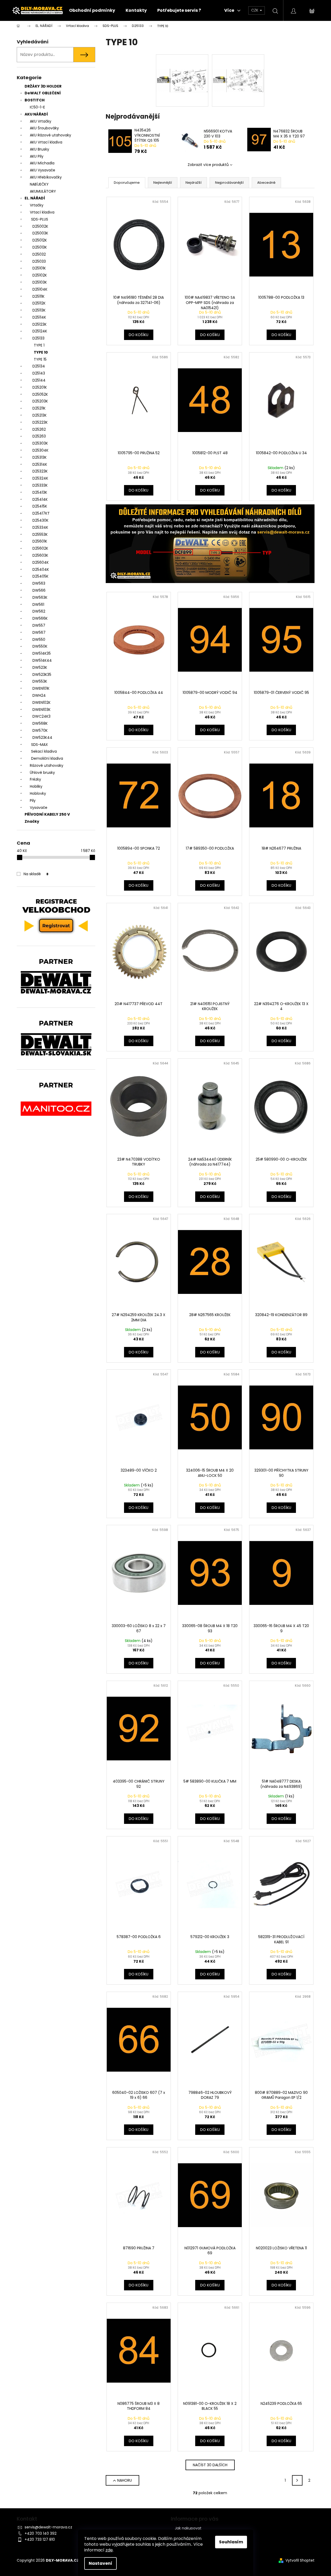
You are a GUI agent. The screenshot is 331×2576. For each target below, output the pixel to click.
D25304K (40, 450)
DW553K (40, 681)
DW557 (39, 625)
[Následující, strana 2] (297, 2480)
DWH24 (39, 695)
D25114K (39, 317)
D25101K (39, 268)
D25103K (40, 282)
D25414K (40, 499)
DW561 (38, 604)
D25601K (40, 541)
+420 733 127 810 (40, 2539)
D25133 (38, 338)
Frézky (35, 779)
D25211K (39, 408)
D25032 (39, 254)
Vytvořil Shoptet (300, 2560)
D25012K (40, 240)
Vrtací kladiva (42, 212)
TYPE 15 (40, 359)
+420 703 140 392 (41, 2533)
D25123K (40, 324)
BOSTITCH (35, 100)
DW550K (40, 646)
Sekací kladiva (44, 751)
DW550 (39, 639)
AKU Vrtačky (41, 121)
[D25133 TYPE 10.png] (238, 66)
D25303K (40, 443)
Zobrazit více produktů (208, 165)
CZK (255, 10)
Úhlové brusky (42, 773)
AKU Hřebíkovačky (46, 177)
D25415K (40, 506)
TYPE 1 (39, 345)
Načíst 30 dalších (210, 2465)
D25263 (39, 436)
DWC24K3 (41, 716)
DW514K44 (42, 660)
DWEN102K (41, 702)
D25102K (40, 275)
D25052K (40, 394)
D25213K (40, 415)
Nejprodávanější (229, 183)
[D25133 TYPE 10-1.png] (182, 66)
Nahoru (125, 2480)
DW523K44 (42, 737)
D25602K (40, 548)
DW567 (39, 632)
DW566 (39, 590)
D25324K (40, 478)
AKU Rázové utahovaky (51, 135)
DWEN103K (41, 710)
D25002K (40, 226)
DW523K (40, 667)
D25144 (39, 380)
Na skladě (36, 874)
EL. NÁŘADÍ (35, 198)
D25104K (40, 289)
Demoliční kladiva (47, 758)
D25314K (40, 464)
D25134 (39, 366)
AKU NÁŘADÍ (36, 114)
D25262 (39, 429)
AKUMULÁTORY (43, 191)
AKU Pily (37, 156)
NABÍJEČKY (39, 184)
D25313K (40, 457)
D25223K (40, 422)
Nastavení (100, 2563)
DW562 (39, 611)
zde (109, 2550)
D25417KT (41, 513)
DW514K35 (42, 653)
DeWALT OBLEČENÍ (43, 93)
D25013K (40, 247)
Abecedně (266, 183)
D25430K (40, 520)
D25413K (40, 492)
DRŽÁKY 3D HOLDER (43, 86)
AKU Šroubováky (44, 128)
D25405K (40, 576)
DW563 (39, 583)
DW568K (40, 723)
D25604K (41, 562)
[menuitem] (92, 10)
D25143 (39, 373)
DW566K (40, 618)
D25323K (40, 471)
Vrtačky (37, 205)
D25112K (39, 303)
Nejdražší (193, 183)
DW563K (40, 597)
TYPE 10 (41, 352)
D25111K (38, 296)
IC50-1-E (37, 107)
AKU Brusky (40, 149)
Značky (32, 821)
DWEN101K (41, 688)
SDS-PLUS (40, 219)
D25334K (40, 527)
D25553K (40, 534)
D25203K (40, 401)
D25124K (40, 331)
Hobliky (36, 786)
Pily (33, 800)
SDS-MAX (40, 745)
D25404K (41, 569)
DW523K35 (42, 675)
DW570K (40, 730)
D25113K (39, 310)
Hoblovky (38, 793)
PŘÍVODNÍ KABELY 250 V (47, 814)
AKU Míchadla (42, 163)
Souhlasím (231, 2542)
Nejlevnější (163, 183)
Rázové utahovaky (47, 765)
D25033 (39, 261)
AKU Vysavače (43, 170)
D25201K (40, 387)
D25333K (40, 485)
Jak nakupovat (188, 2528)
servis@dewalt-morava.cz (48, 2527)
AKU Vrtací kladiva (46, 142)
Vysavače (39, 808)
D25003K (40, 233)
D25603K (40, 555)
